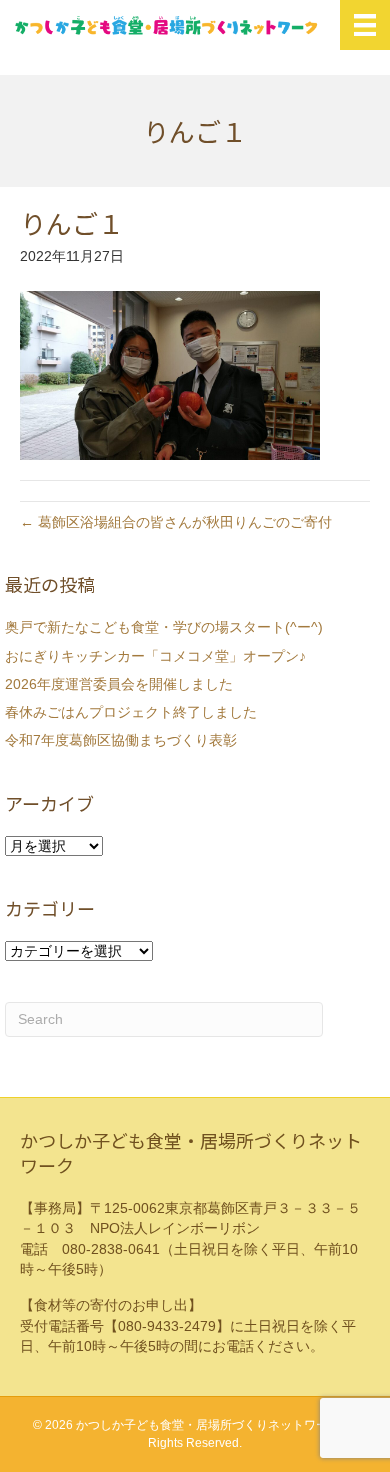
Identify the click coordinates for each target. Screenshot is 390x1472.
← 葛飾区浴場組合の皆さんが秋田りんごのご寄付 (176, 522)
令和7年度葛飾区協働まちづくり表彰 (121, 740)
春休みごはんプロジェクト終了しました (131, 712)
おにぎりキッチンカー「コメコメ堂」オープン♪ (155, 656)
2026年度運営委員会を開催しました (119, 684)
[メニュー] (365, 25)
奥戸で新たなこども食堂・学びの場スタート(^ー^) (164, 627)
